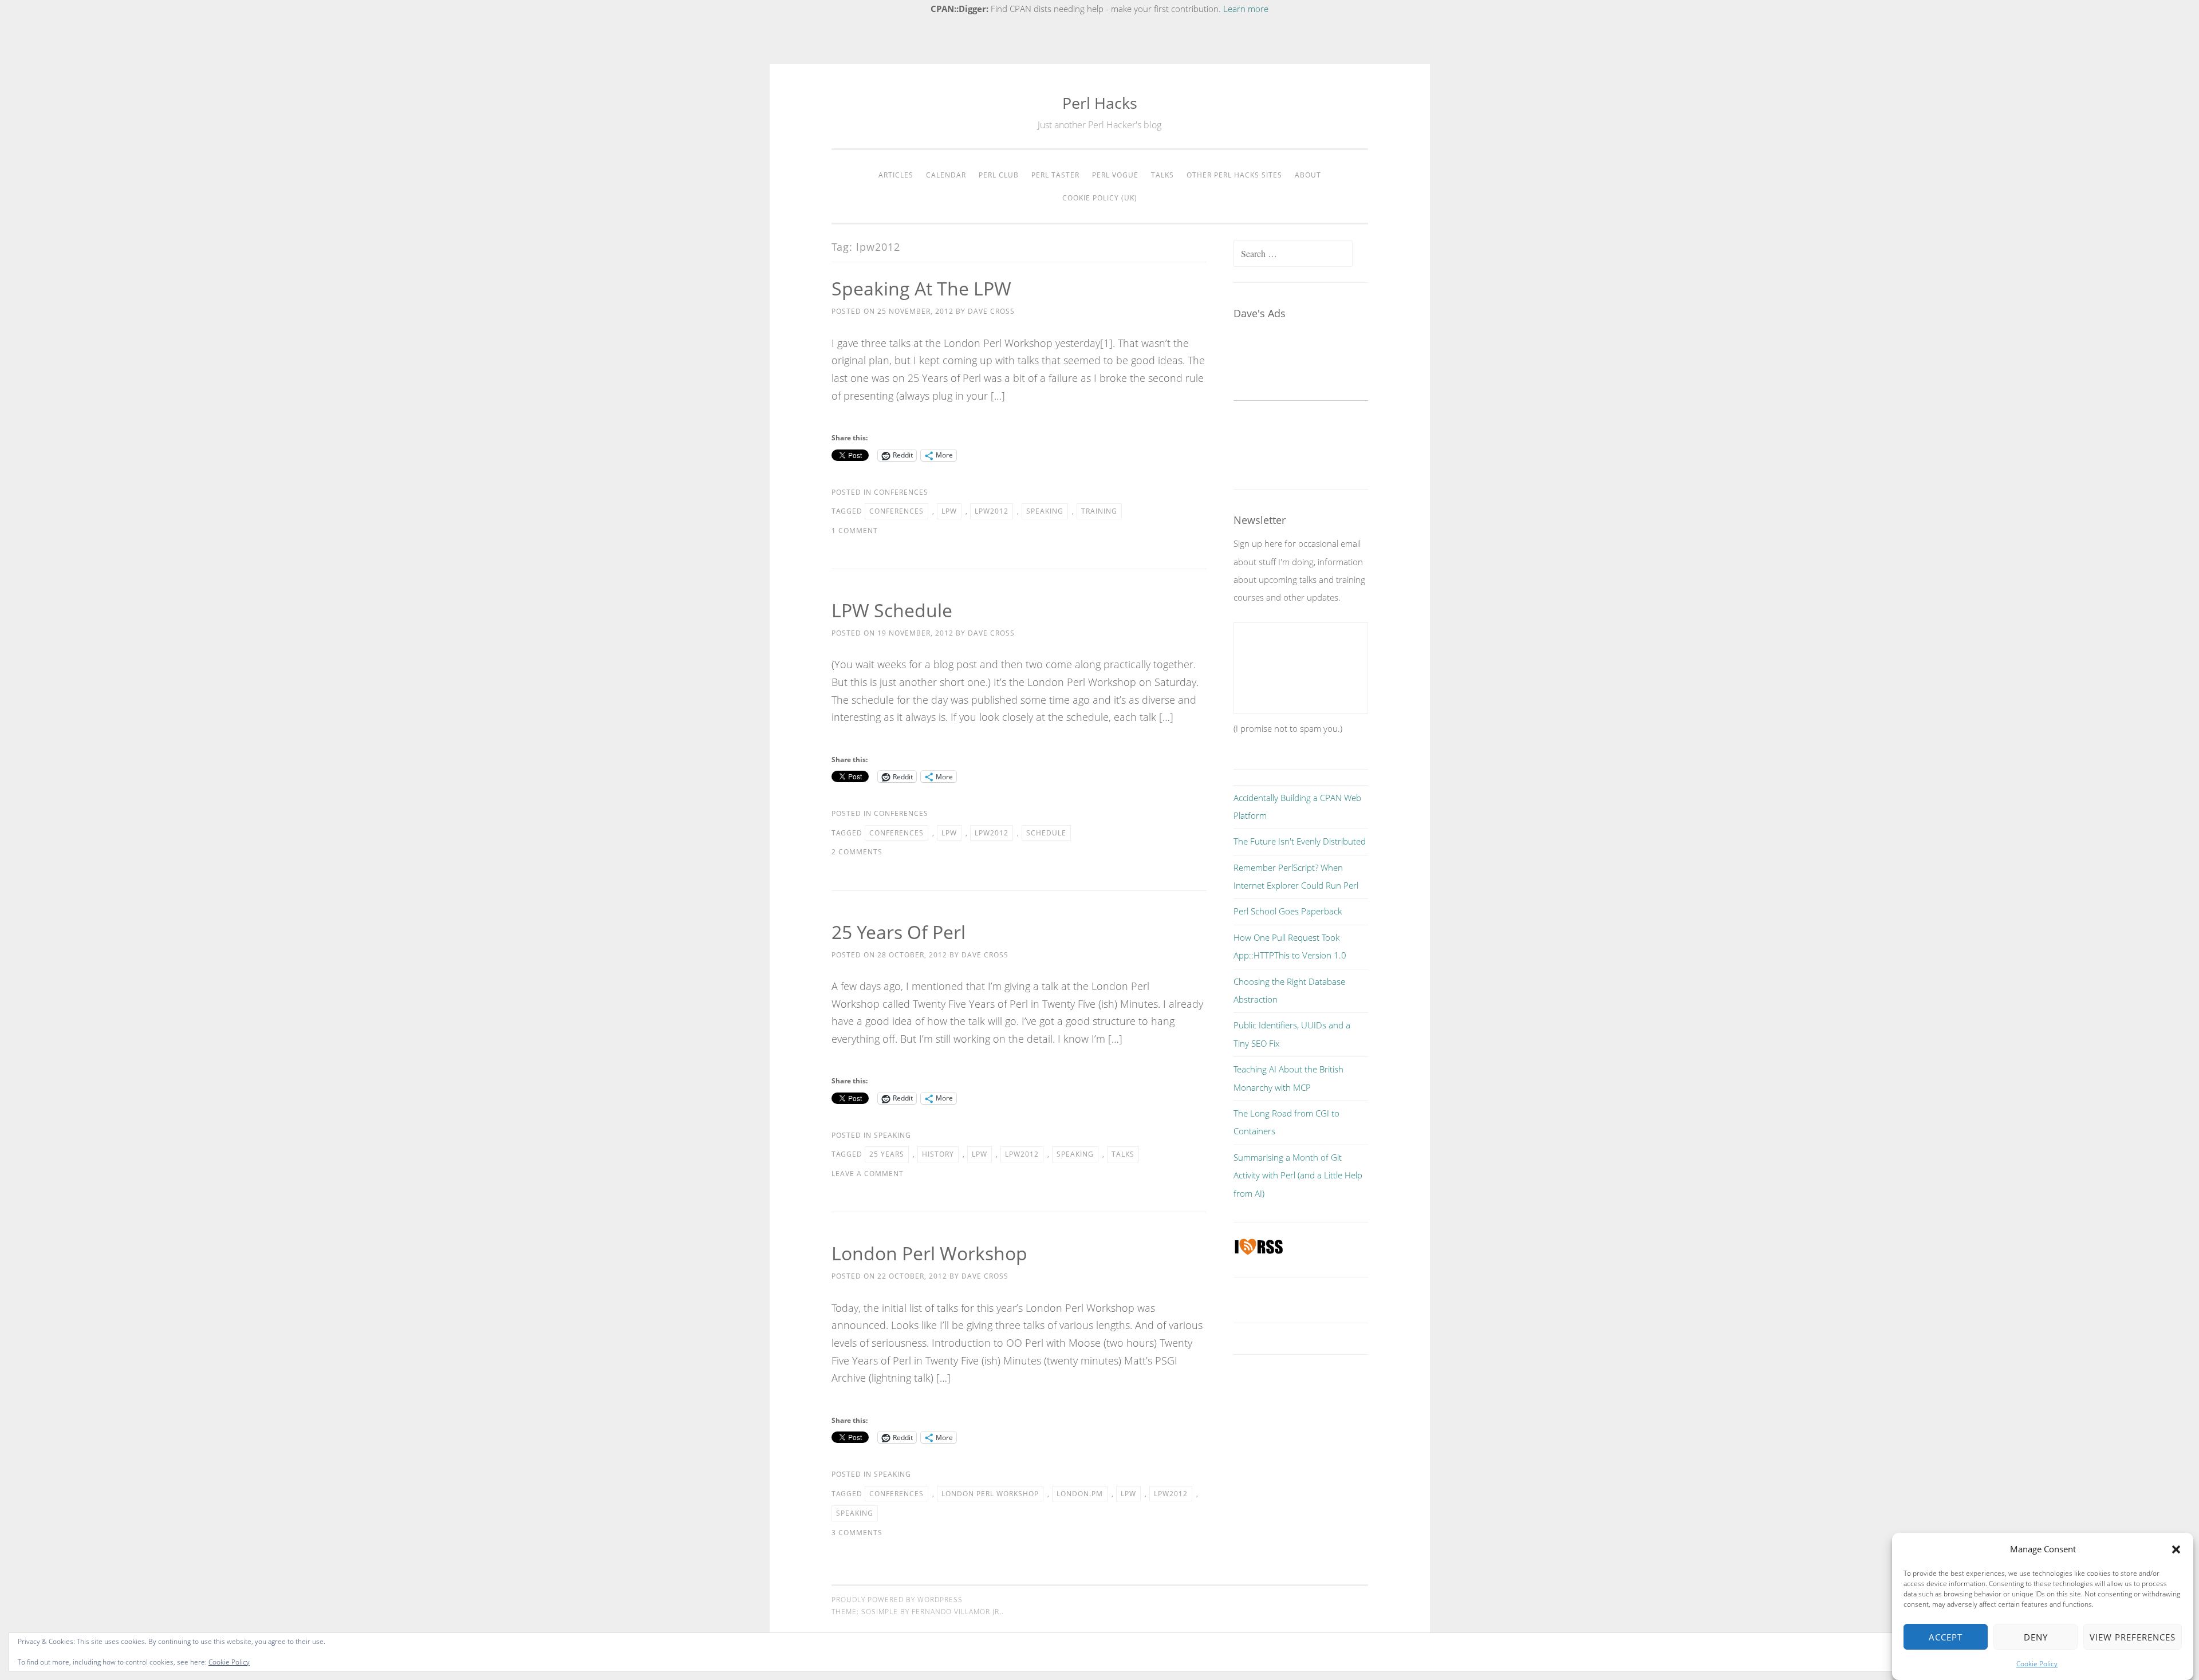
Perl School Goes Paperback (1288, 911)
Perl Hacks (1100, 103)
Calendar (946, 175)
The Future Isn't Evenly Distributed (1300, 841)
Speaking (892, 1135)
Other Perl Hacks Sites (1234, 175)
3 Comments (857, 1533)
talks (1123, 1154)
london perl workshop (990, 1494)
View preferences (2133, 1637)
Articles (896, 175)
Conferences (901, 492)
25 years (887, 1154)
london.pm (1080, 1494)
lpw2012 (992, 511)
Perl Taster (1055, 175)
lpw (949, 511)
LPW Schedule (892, 610)
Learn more (1246, 9)
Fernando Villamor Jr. (957, 1612)
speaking (1045, 511)
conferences (896, 511)
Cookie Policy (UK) (1100, 198)
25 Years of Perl (898, 932)
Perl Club (999, 175)
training (1099, 511)
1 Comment (855, 531)
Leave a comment (868, 1174)
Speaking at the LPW (921, 288)
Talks (1162, 175)
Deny (2036, 1637)
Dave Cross (991, 311)
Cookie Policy (2037, 1664)
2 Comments (857, 852)
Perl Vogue (1115, 175)
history (938, 1154)
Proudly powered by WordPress (897, 1600)
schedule (1046, 833)
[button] (2176, 1549)
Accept (1946, 1637)
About (1308, 175)
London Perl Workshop (929, 1253)
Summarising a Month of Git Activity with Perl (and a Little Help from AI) (1298, 1175)
